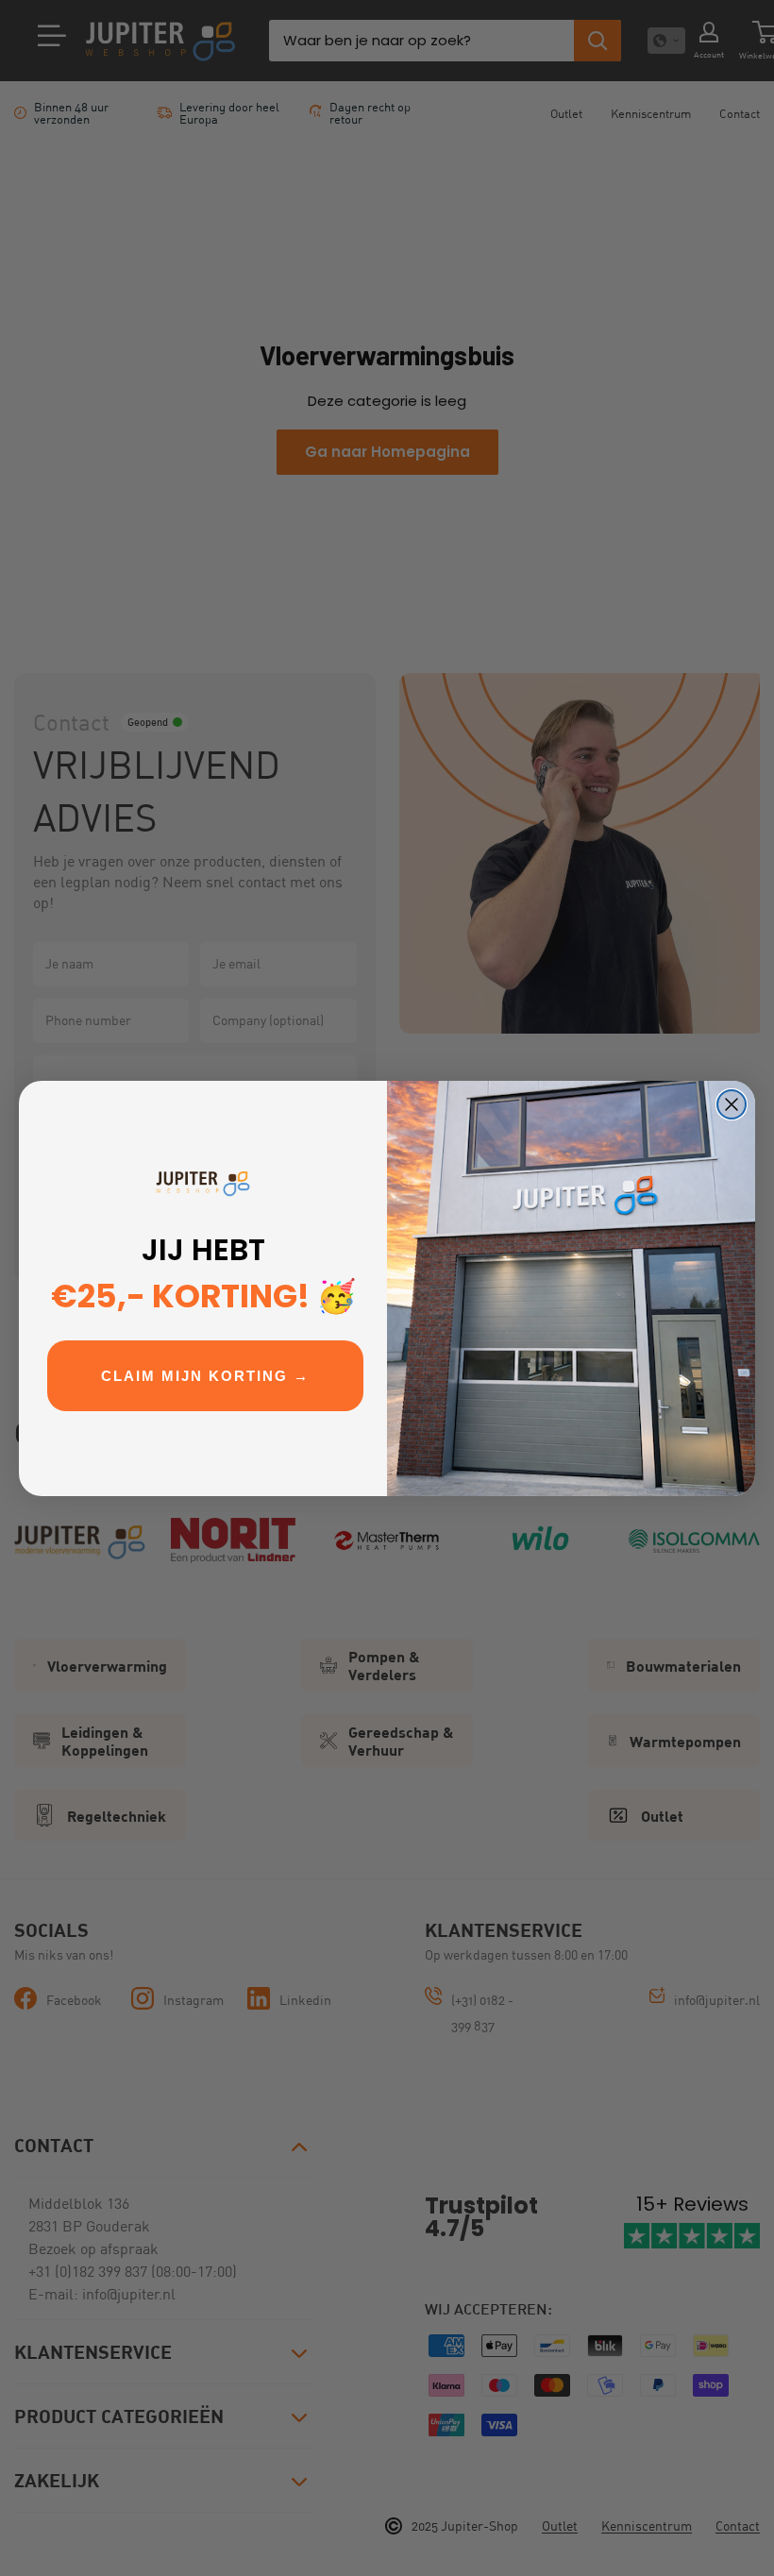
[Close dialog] (732, 1104)
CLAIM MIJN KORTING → (205, 1376)
